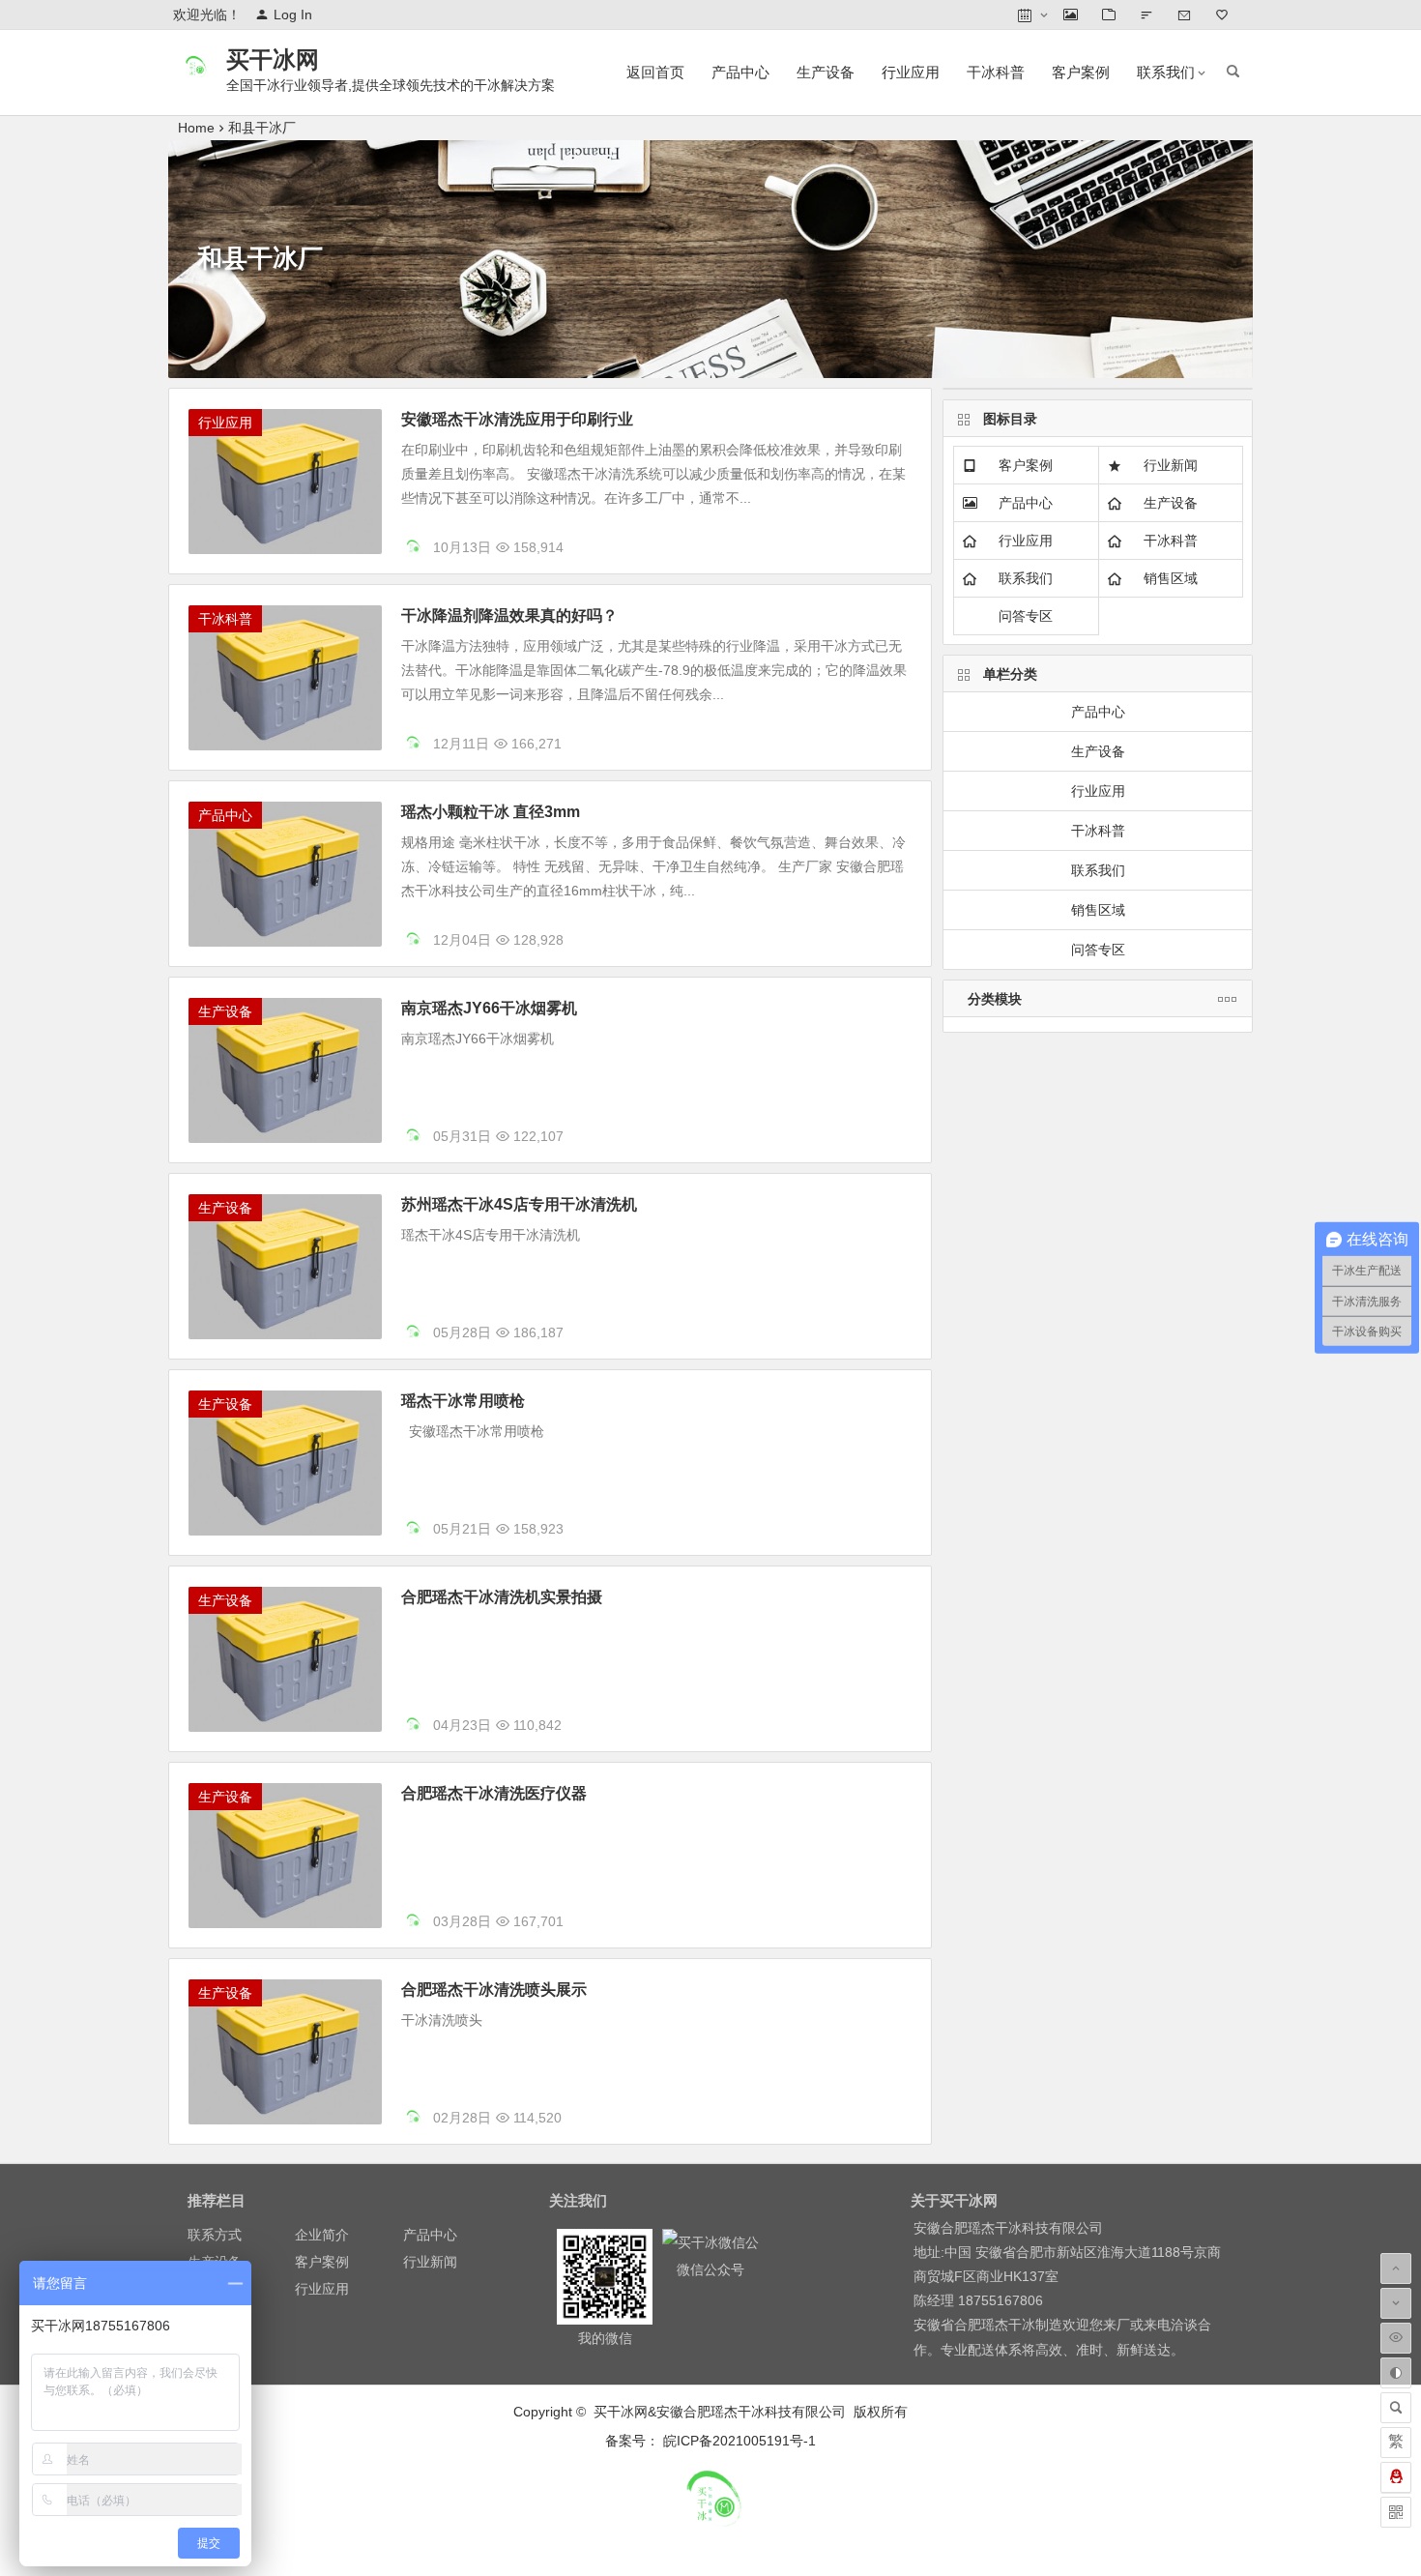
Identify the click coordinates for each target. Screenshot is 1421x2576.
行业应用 (911, 72)
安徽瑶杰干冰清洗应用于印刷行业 (517, 419)
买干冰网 (273, 59)
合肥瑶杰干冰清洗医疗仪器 (494, 1793)
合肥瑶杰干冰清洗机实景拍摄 (502, 1597)
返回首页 (655, 72)
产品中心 (740, 72)
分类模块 (995, 999)
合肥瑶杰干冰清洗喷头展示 (494, 1990)
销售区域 (1171, 578)
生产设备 (826, 72)
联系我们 (1166, 72)
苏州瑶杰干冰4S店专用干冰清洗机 (519, 1204)
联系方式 (215, 2235)
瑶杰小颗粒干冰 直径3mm (491, 812)
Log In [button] (293, 15)
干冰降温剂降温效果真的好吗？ (509, 615)
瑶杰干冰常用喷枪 (463, 1401)
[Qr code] (1396, 2512)
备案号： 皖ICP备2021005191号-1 (710, 2441)
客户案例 (1081, 72)
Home (196, 128)
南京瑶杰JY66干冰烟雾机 (489, 1008)
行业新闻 (1171, 465)
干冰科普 (996, 72)
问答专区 (1026, 616)
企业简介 (322, 2235)
